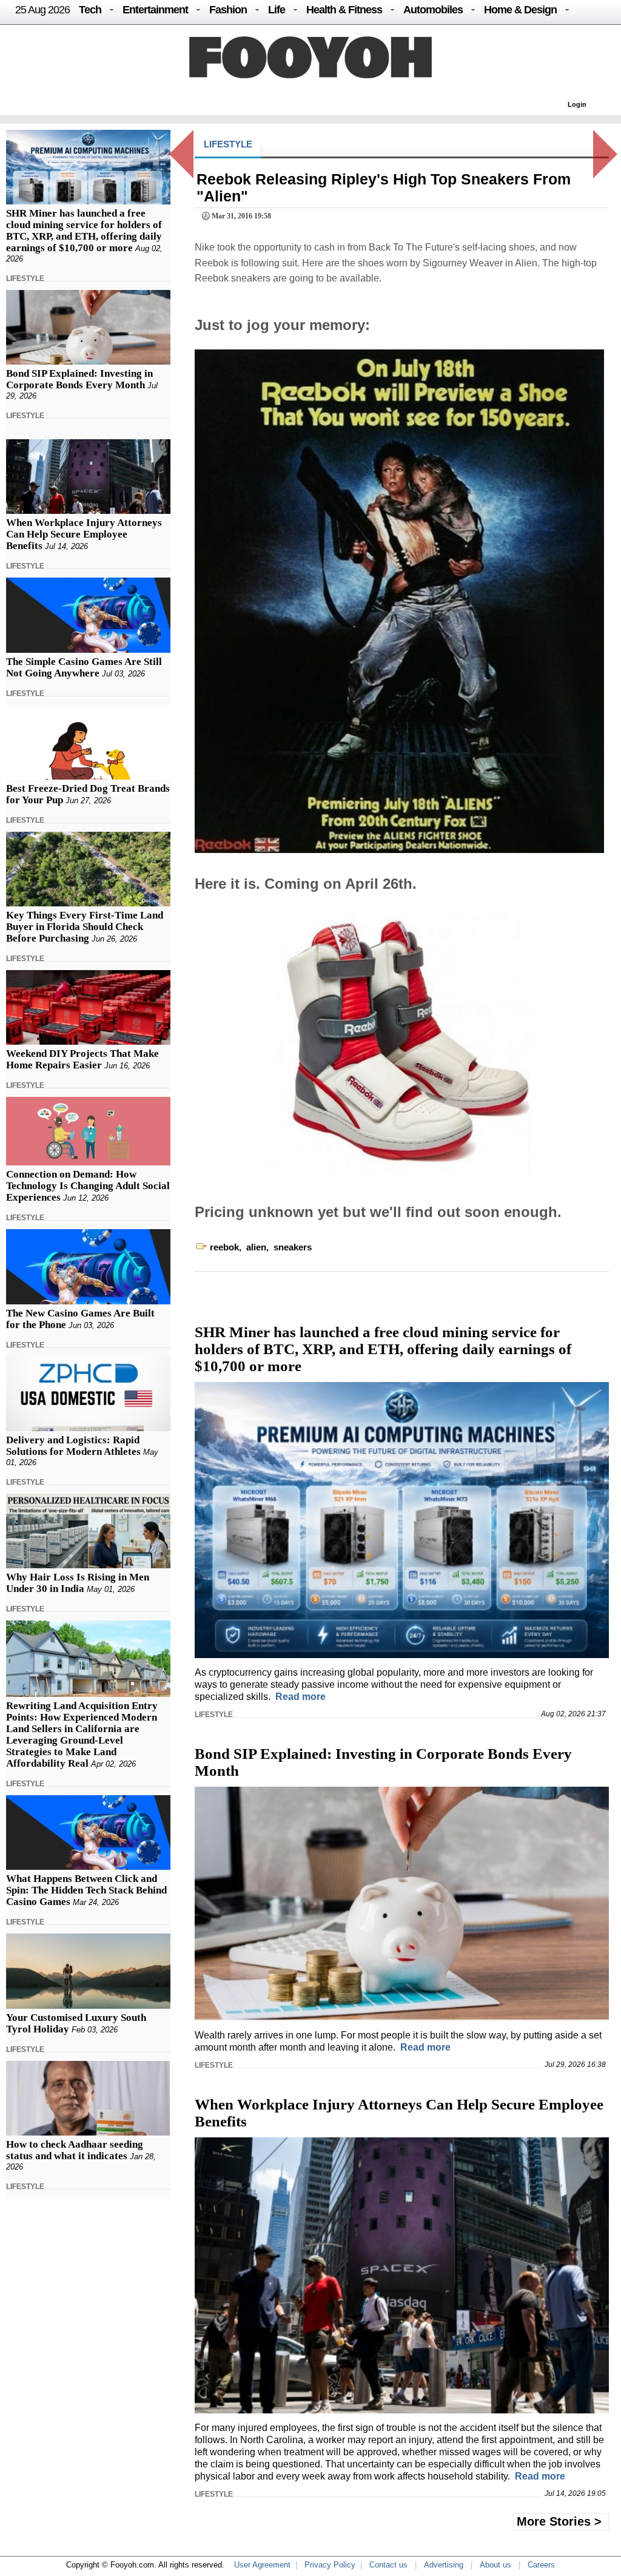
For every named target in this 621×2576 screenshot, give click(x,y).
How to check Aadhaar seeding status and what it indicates (75, 2150)
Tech (90, 10)
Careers (541, 2565)
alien (256, 1247)
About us (495, 2565)
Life (277, 10)
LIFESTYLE (25, 278)
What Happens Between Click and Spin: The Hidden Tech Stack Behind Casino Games (86, 1890)
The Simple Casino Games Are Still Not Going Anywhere (84, 667)
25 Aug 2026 (42, 10)
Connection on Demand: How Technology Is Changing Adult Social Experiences (88, 1186)
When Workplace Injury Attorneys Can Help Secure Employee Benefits (84, 534)
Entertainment (155, 10)
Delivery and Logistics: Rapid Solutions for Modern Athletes (73, 1446)
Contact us (388, 2565)
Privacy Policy (330, 2565)
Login (577, 104)
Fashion (228, 10)
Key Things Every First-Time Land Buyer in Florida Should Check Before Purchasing (85, 927)
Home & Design (520, 10)
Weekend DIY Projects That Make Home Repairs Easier (82, 1059)
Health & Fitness (344, 10)
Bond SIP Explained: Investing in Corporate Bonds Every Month (79, 379)
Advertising (444, 2565)
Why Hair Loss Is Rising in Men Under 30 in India (78, 1583)
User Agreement (262, 2565)
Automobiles (433, 10)
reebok (224, 1247)
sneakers (293, 1247)
